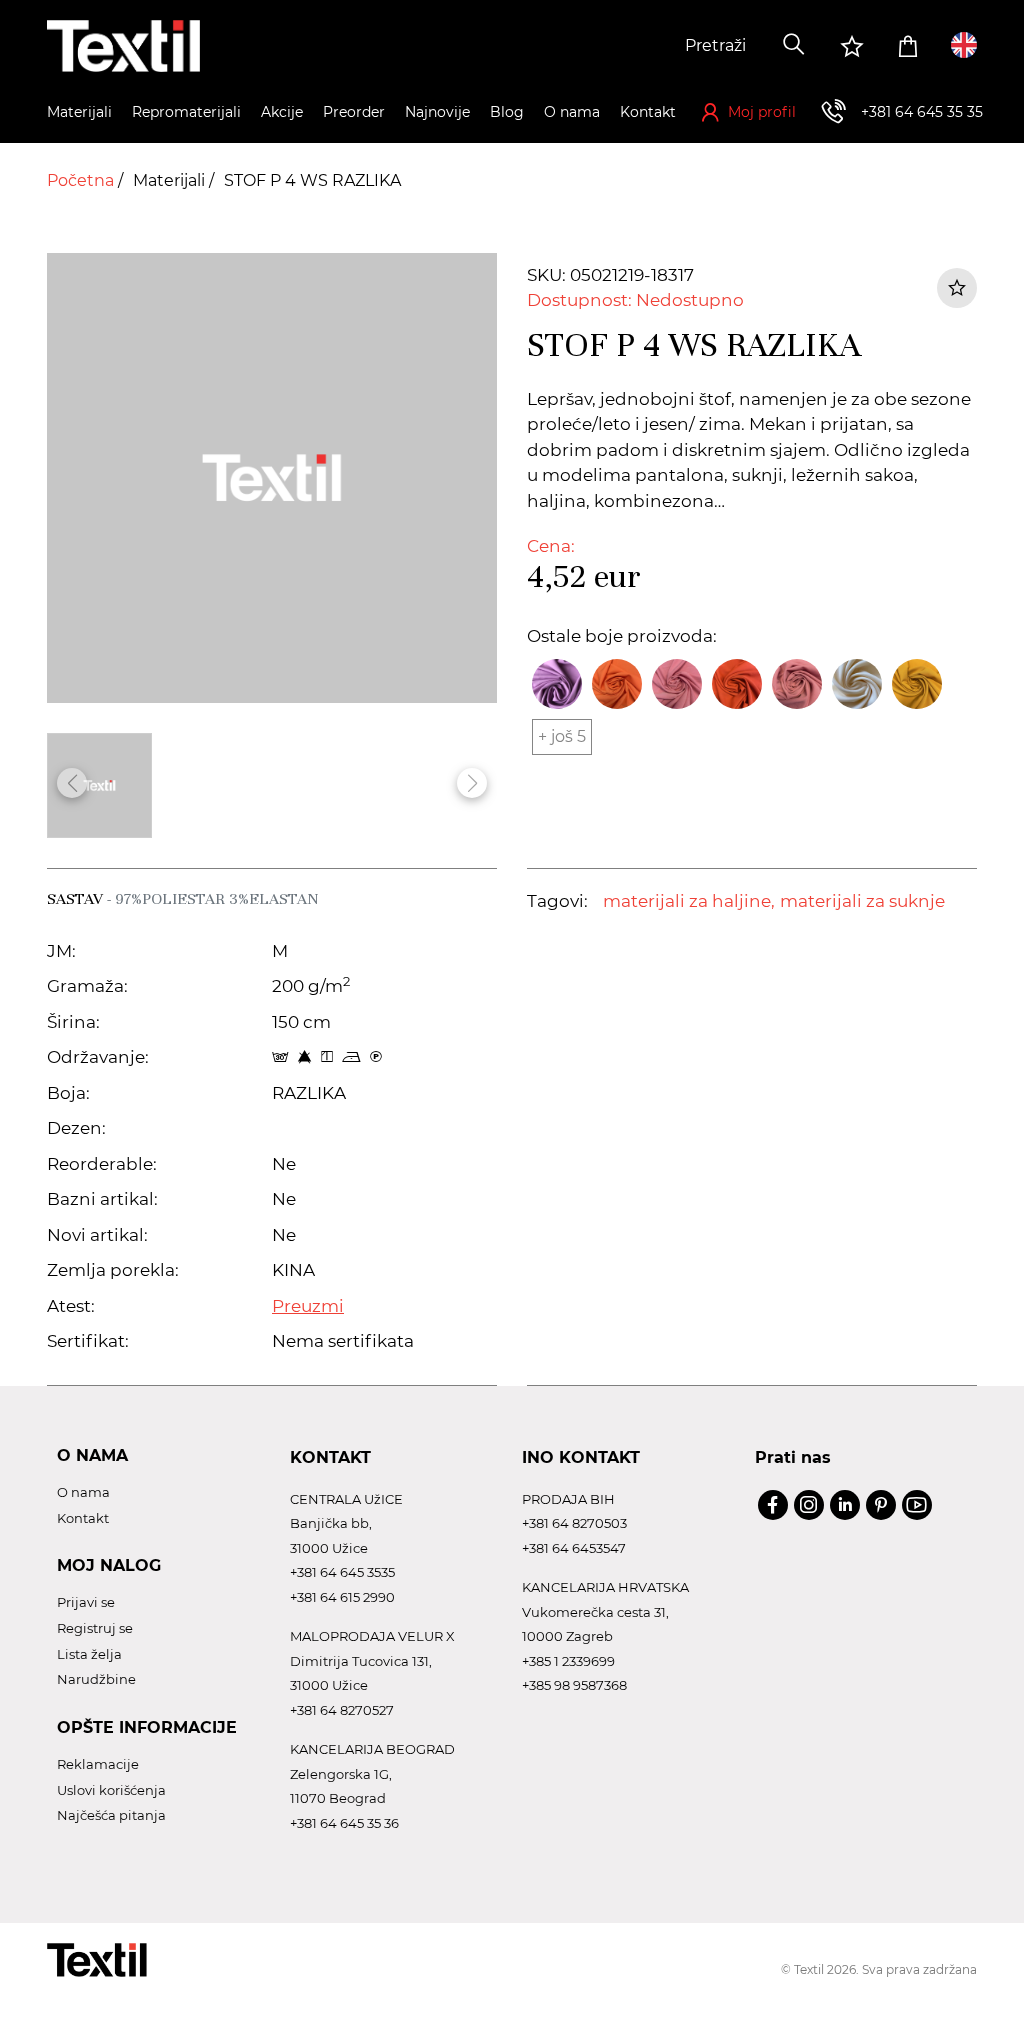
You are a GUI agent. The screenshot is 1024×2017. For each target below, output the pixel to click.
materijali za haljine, (689, 901)
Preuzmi (308, 1306)
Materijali (171, 180)
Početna (82, 180)
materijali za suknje (862, 901)
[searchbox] (619, 46)
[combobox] (619, 46)
